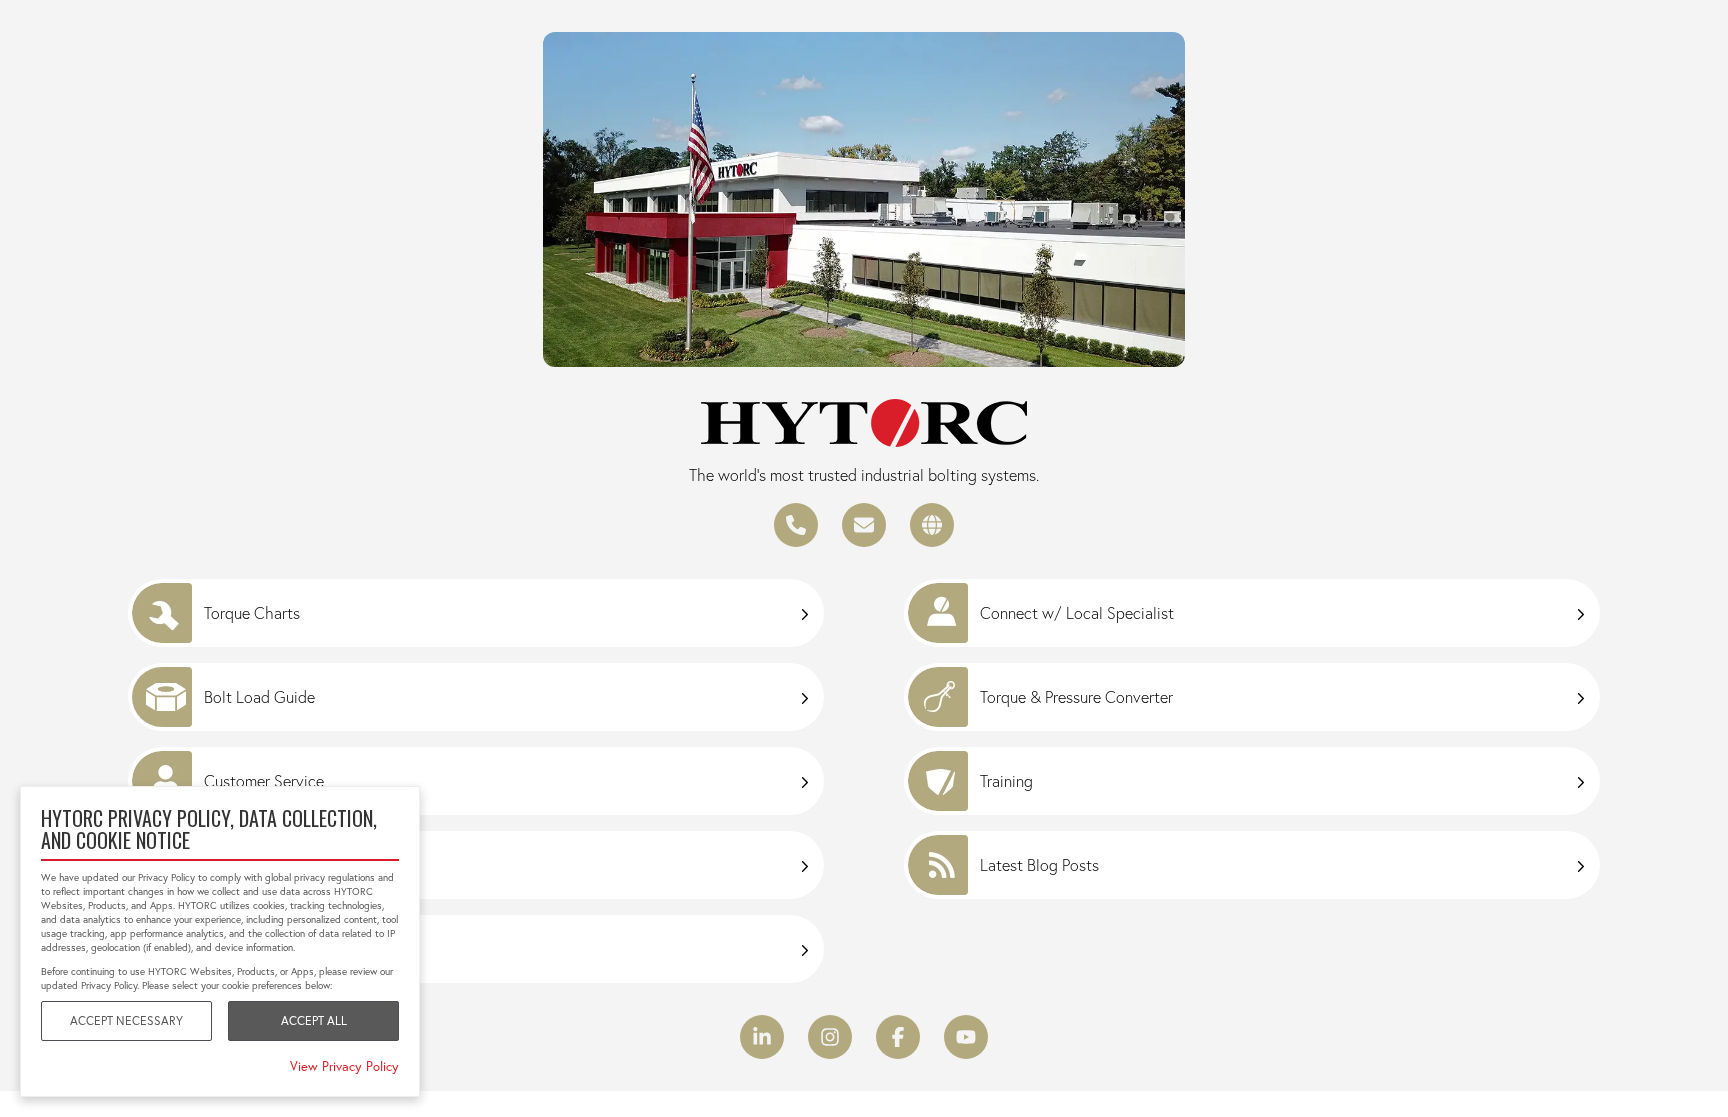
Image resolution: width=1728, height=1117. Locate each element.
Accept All (314, 1020)
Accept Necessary (126, 1020)
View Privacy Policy (344, 1066)
